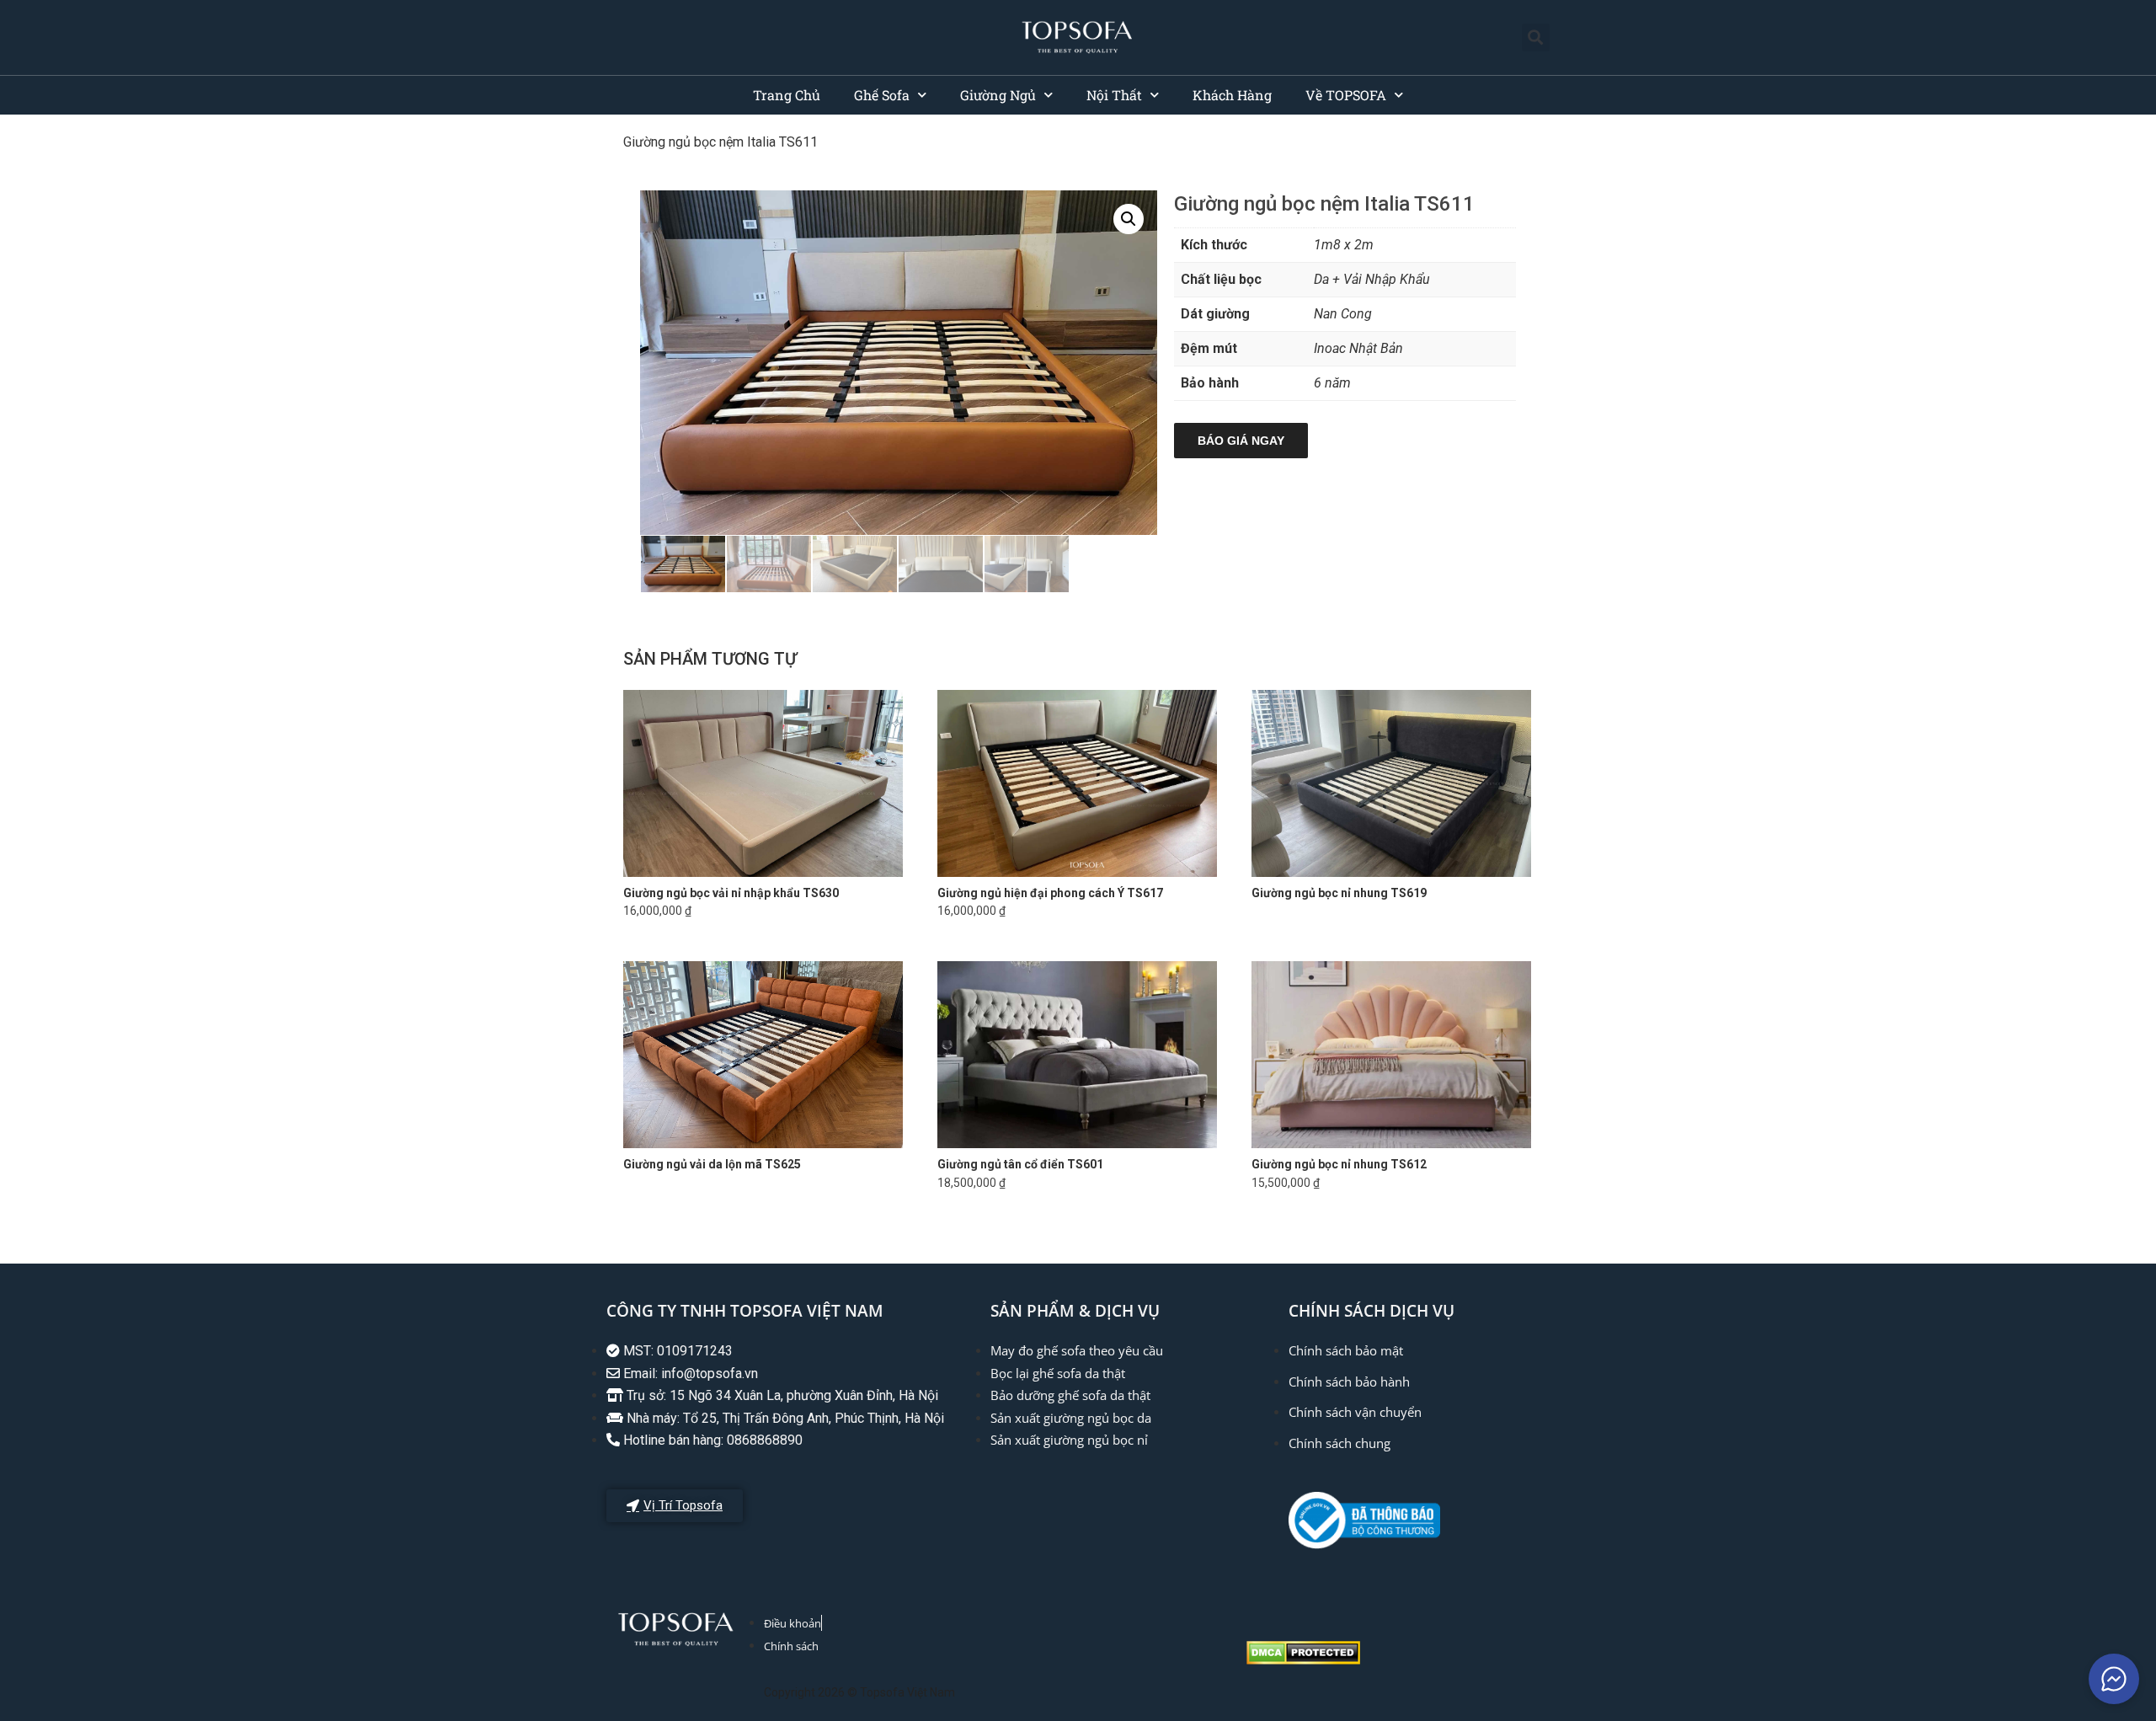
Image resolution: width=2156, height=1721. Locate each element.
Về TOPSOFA (1346, 95)
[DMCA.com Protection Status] (1303, 1660)
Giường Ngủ (998, 95)
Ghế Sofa (882, 95)
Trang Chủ (787, 95)
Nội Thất (1114, 95)
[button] (1536, 37)
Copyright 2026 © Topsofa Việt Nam (859, 1692)
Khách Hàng (1232, 95)
